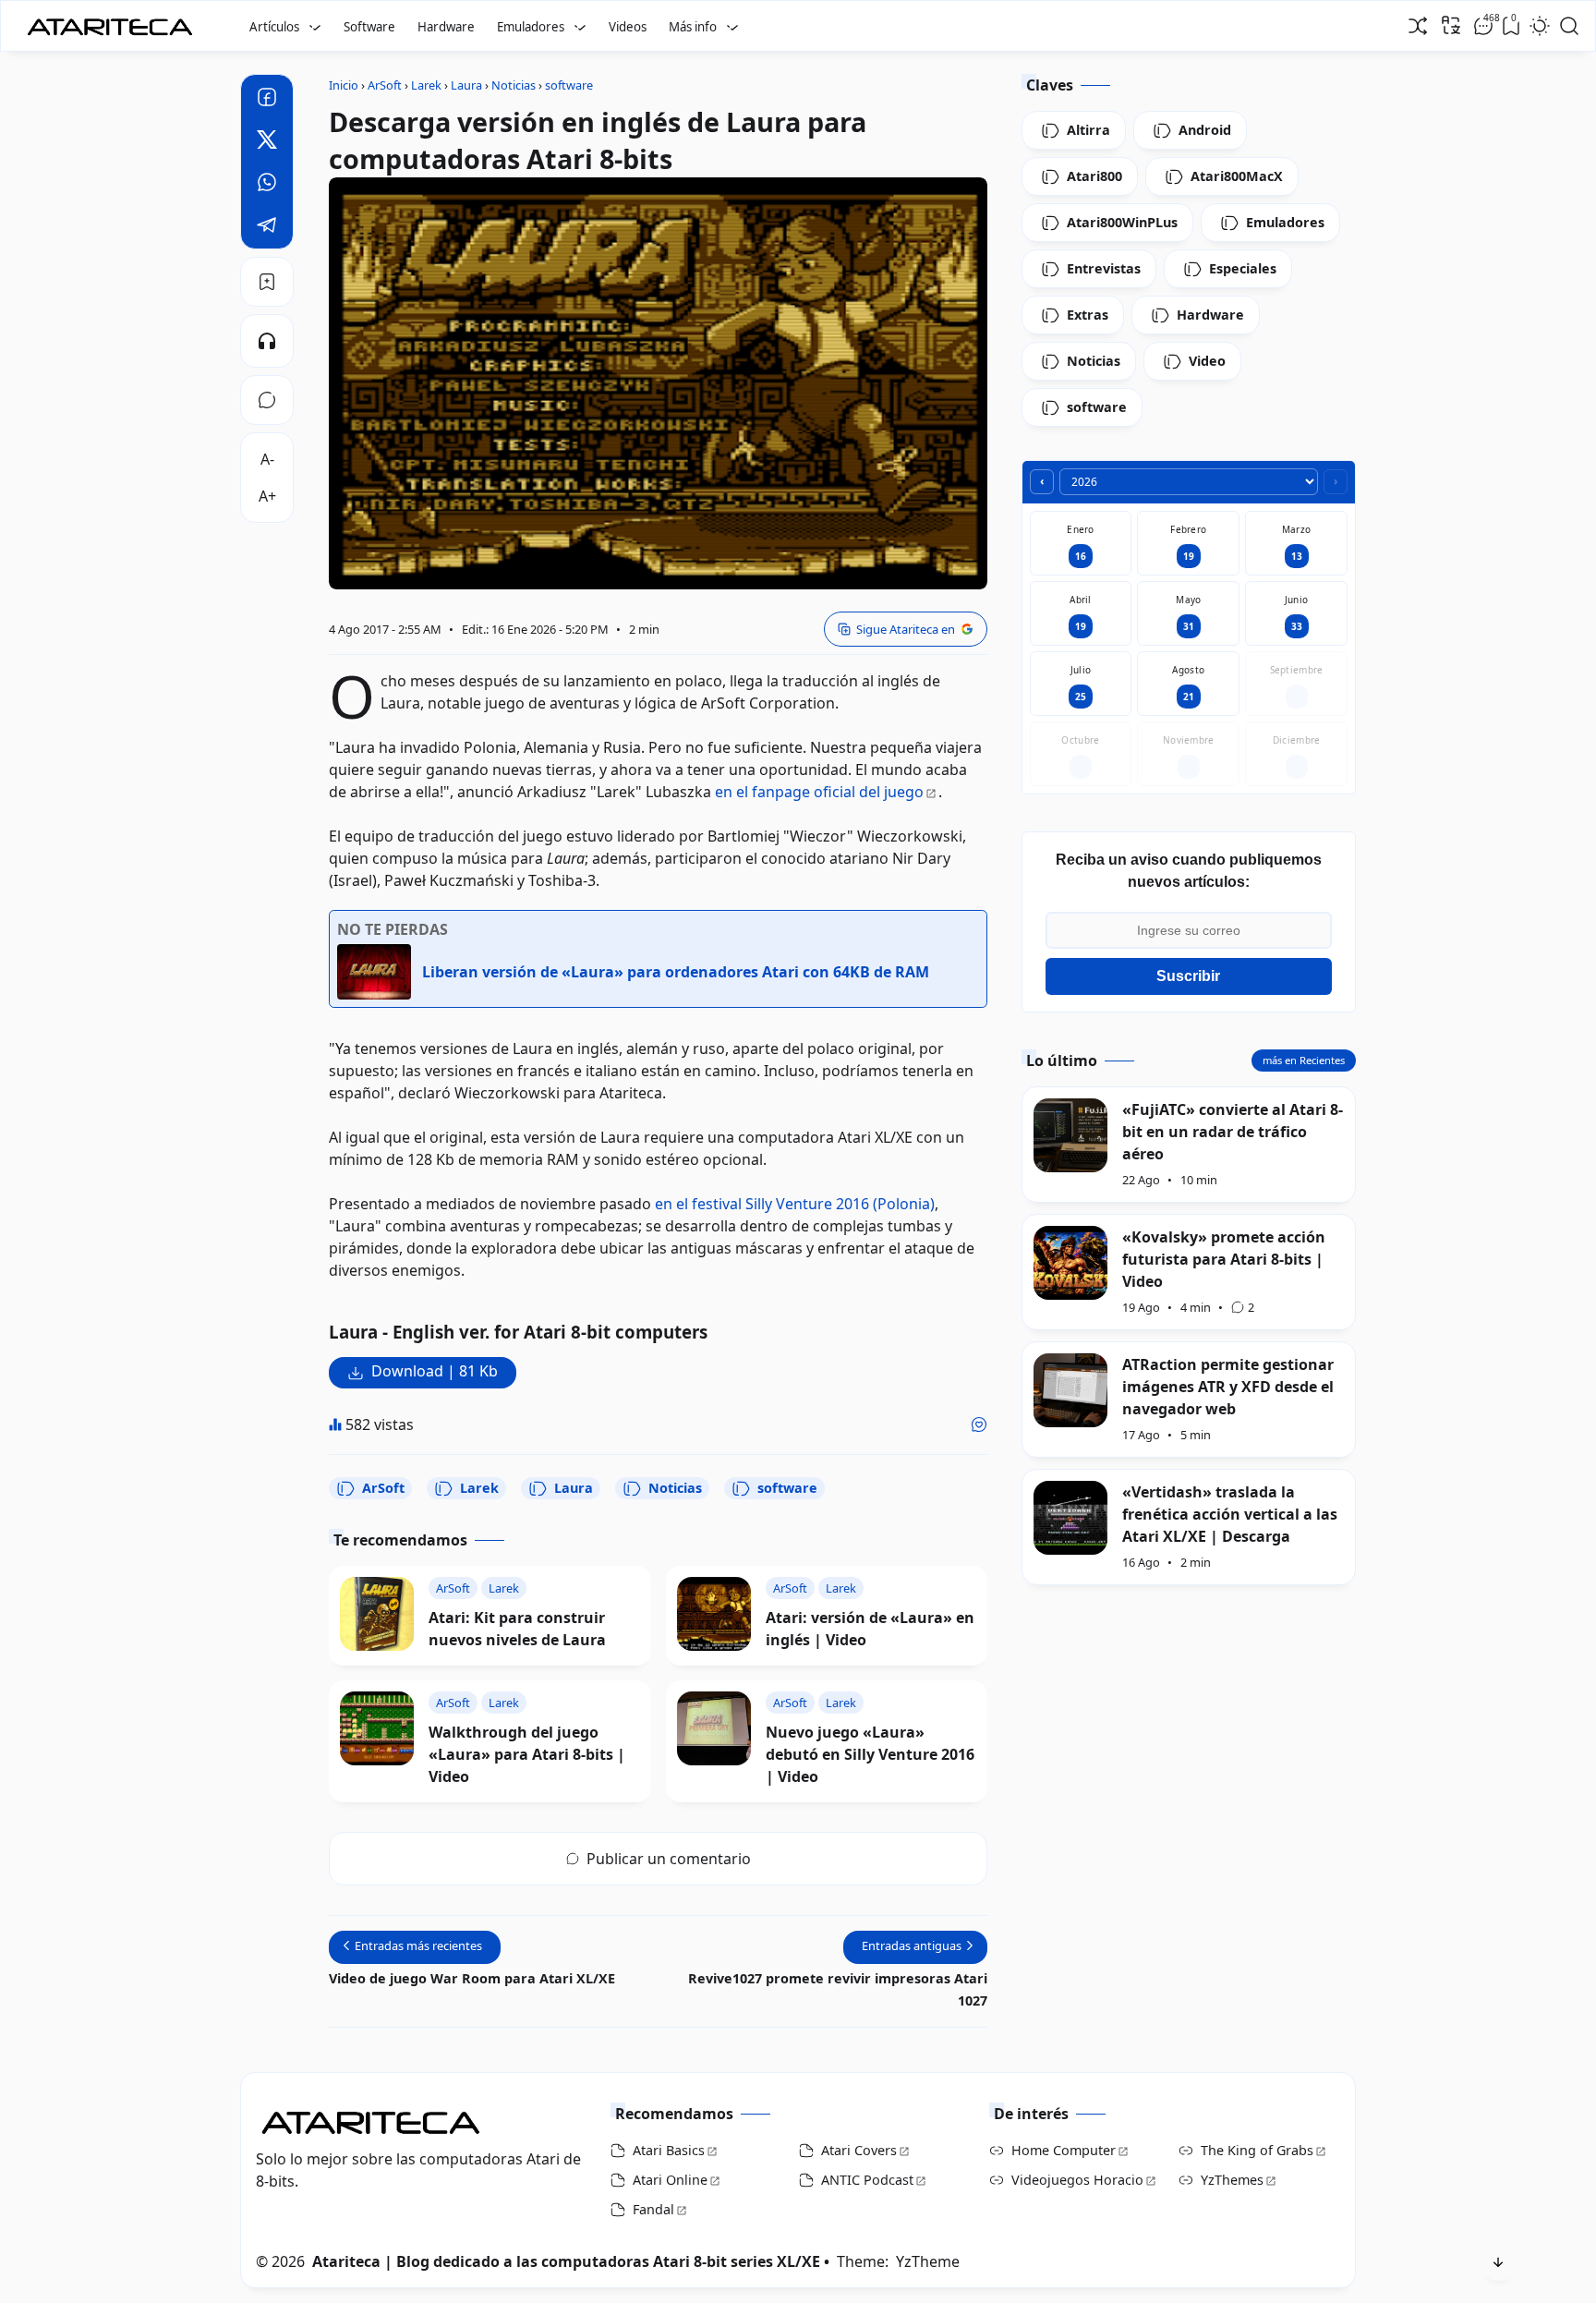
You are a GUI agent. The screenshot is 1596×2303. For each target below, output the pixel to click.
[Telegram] (267, 227)
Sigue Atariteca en (906, 629)
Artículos (274, 27)
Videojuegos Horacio (1077, 2180)
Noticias (675, 1488)
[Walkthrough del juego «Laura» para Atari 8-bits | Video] (377, 1728)
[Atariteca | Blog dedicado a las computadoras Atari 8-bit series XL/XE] (114, 21)
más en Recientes (1304, 1060)
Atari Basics (669, 2150)
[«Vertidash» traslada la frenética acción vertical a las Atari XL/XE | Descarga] (1070, 1518)
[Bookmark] (267, 282)
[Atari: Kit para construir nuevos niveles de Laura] (377, 1614)
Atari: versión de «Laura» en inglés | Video (870, 1629)
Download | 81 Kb (435, 1371)
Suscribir (1188, 976)
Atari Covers (859, 2150)
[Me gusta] (979, 1424)
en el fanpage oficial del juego (819, 792)
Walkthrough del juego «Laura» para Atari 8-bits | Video (527, 1754)
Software (369, 27)
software (787, 1488)
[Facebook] (267, 100)
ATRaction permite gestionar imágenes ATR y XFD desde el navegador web (1228, 1387)
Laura (574, 1488)
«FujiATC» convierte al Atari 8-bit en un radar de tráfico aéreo (1233, 1132)
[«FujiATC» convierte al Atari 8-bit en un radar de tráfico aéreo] (1070, 1135)
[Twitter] (267, 142)
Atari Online (670, 2180)
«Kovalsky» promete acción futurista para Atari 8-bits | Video (1224, 1259)
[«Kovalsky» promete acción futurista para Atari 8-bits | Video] (1070, 1263)
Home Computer (1064, 2150)
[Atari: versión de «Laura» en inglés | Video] (714, 1614)
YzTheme (928, 2261)
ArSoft (383, 1488)
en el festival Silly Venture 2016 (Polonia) (795, 1204)
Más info (693, 27)
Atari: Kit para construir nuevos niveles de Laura (517, 1629)
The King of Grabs (1257, 2150)
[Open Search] (1569, 26)
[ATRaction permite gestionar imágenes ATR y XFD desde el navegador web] (1070, 1390)
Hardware (446, 27)
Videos (628, 27)
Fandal (653, 2209)
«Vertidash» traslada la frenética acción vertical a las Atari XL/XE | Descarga (1230, 1514)
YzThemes (1232, 2180)
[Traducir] (1451, 25)
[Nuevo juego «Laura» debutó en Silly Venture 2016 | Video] (714, 1728)
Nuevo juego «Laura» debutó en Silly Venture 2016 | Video (870, 1754)
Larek (479, 1488)
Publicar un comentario (669, 1859)
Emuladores (531, 27)
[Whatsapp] (267, 185)
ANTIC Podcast (867, 2180)
